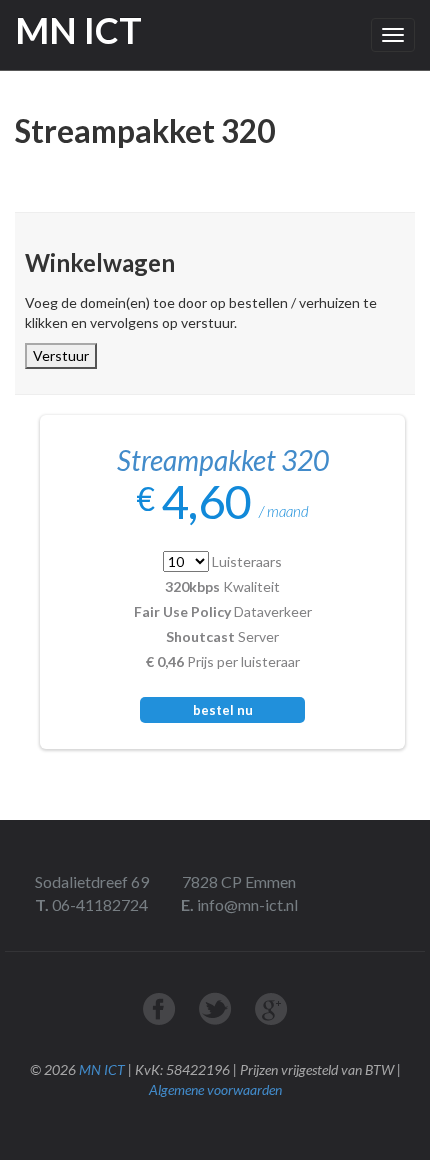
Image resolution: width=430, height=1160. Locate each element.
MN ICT (102, 1069)
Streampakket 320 (223, 460)
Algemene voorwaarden (215, 1089)
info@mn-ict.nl (246, 904)
